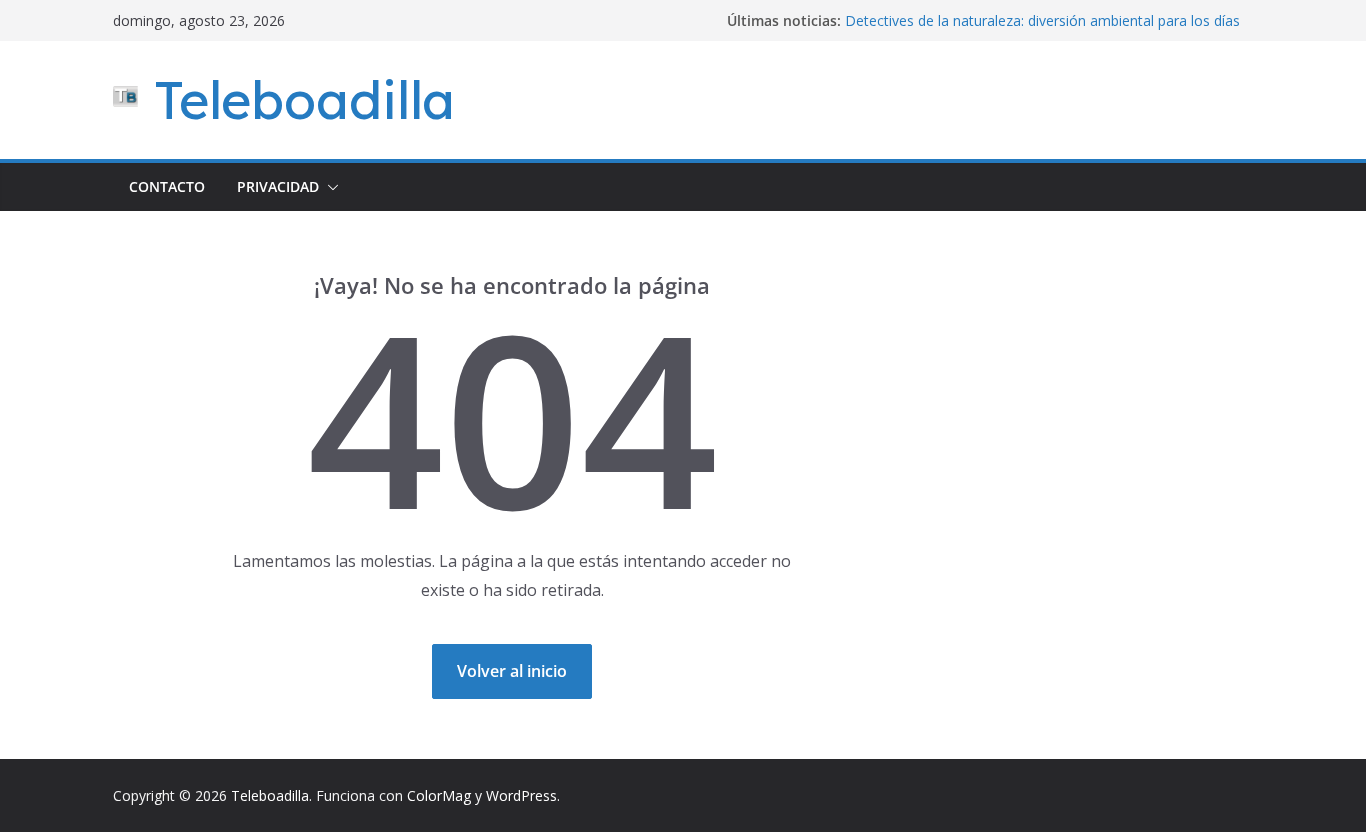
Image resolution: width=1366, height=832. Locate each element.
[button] (329, 187)
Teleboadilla (304, 99)
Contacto (167, 186)
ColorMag (439, 795)
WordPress (521, 795)
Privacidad (278, 186)
